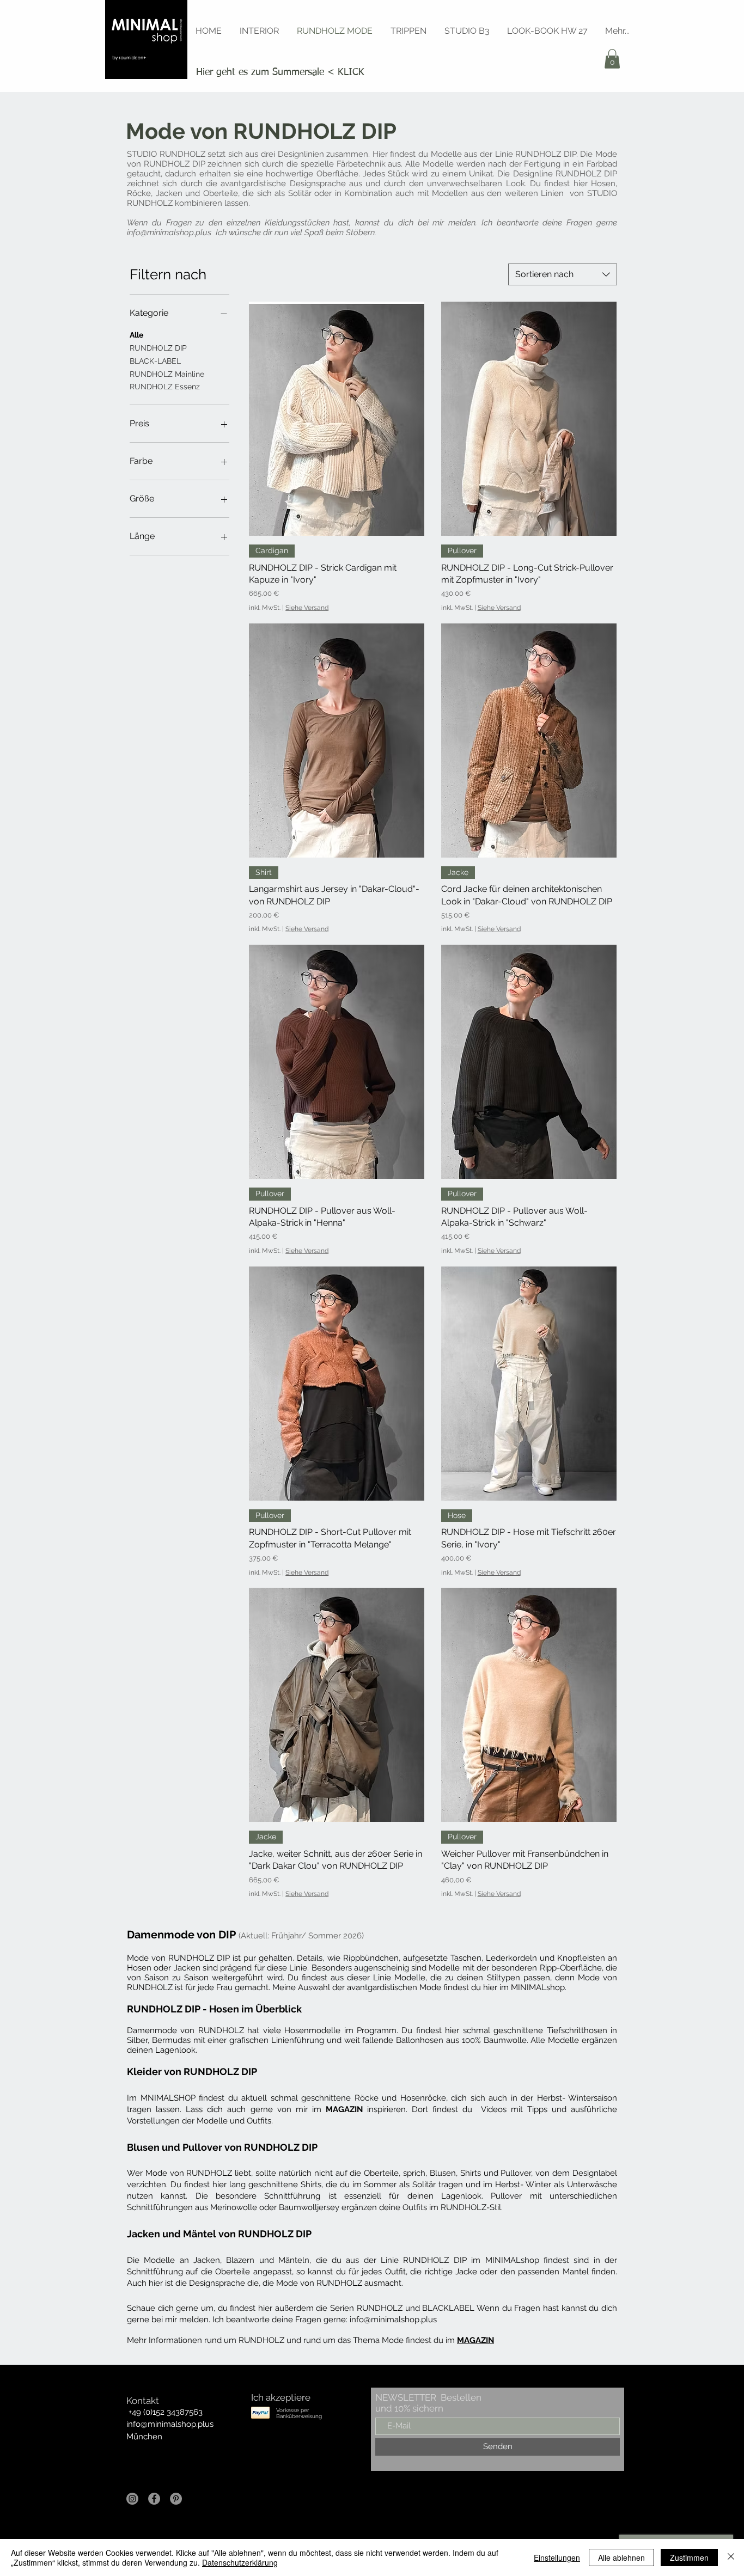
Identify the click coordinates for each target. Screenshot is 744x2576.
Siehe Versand (307, 608)
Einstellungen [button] (557, 2557)
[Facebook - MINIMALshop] (154, 2499)
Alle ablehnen (621, 2557)
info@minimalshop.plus (169, 232)
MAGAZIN (344, 2109)
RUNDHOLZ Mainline (167, 374)
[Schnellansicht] (337, 419)
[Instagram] (132, 2499)
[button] (612, 59)
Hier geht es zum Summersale (260, 72)
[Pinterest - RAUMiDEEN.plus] (176, 2499)
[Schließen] (731, 2557)
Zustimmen (689, 2557)
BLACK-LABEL (155, 361)
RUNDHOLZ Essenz (165, 387)
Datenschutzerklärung (240, 2562)
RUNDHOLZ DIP (158, 348)
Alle (136, 335)
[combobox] (563, 274)
